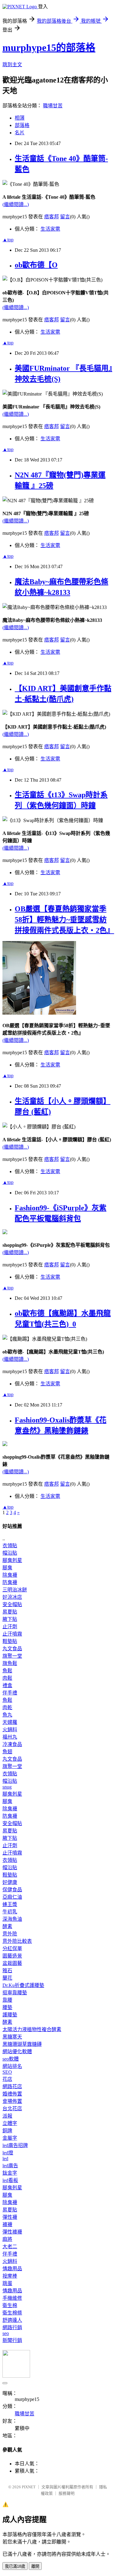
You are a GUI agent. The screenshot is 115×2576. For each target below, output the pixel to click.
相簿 (20, 118)
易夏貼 (10, 1612)
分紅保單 (12, 1948)
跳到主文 (12, 65)
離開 (35, 2566)
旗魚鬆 (10, 1663)
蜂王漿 (10, 1904)
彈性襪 (10, 2217)
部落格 (22, 125)
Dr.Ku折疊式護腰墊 (23, 1985)
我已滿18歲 (15, 2566)
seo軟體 (11, 2059)
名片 (20, 133)
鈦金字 (10, 2173)
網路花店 (12, 2086)
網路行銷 (12, 2327)
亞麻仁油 (12, 1897)
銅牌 (7, 2131)
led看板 (10, 2180)
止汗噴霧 (12, 1634)
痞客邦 (52, 217)
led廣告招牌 (15, 2145)
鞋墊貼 (10, 1641)
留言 (65, 217)
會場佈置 (12, 2101)
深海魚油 (12, 1919)
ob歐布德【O (36, 265)
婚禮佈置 (12, 2094)
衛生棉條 (12, 2313)
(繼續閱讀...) (16, 204)
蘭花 (7, 1978)
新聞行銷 (12, 2340)
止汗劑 (10, 1627)
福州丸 (10, 1737)
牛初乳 (10, 1912)
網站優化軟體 (17, 2052)
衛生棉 (10, 2305)
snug (7, 1787)
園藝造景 (12, 1956)
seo (6, 2333)
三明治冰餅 (15, 1590)
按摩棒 (10, 2276)
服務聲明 (67, 2493)
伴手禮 (10, 1693)
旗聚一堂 (12, 1656)
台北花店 (12, 2109)
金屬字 (10, 2138)
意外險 (10, 1934)
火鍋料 (10, 1730)
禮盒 (7, 1685)
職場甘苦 (53, 106)
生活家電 (50, 229)
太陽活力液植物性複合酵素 (32, 2029)
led (5, 2159)
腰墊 (7, 2007)
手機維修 (12, 2298)
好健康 (10, 1882)
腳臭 (7, 1568)
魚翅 (7, 1752)
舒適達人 (12, 2320)
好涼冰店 (12, 1597)
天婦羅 (10, 1722)
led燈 (8, 2153)
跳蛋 (7, 2283)
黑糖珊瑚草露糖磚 (22, 2044)
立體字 (10, 2123)
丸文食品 (12, 1649)
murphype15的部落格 (49, 48)
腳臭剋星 (12, 1560)
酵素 (7, 1926)
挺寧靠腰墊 (15, 1993)
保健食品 (12, 1890)
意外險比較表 (17, 1941)
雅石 (7, 1971)
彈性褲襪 (12, 2232)
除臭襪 (10, 1575)
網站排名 (12, 2066)
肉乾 (7, 1707)
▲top (8, 240)
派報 (7, 2116)
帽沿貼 (10, 1553)
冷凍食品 (12, 1744)
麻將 (7, 2239)
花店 (7, 2079)
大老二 (10, 2247)
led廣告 (10, 2166)
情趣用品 (12, 2269)
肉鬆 (7, 1678)
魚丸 (7, 1715)
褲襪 (7, 2224)
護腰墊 (10, 2015)
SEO (7, 2072)
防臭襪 (10, 1582)
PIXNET (29, 2487)
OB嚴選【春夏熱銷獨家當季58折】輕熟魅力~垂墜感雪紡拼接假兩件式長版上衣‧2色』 (64, 920)
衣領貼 (10, 1546)
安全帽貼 (12, 1604)
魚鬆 (7, 1671)
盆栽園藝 (12, 1963)
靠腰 (7, 2000)
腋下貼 (10, 1619)
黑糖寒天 (12, 2037)
